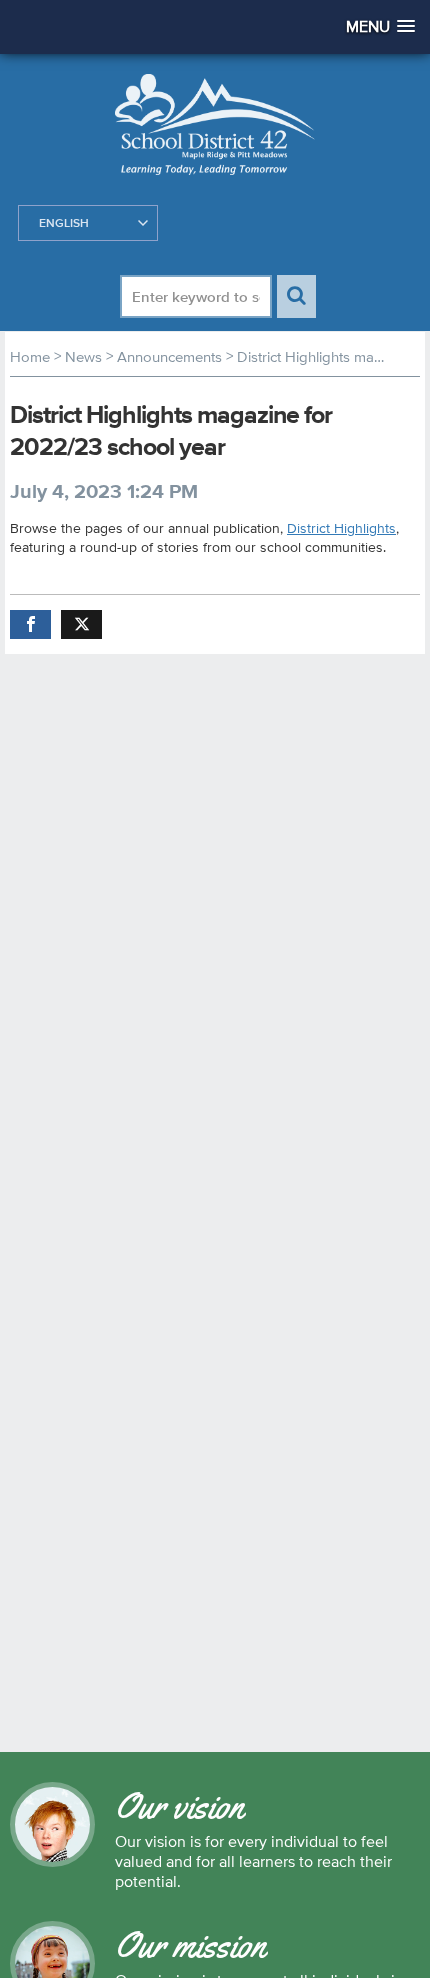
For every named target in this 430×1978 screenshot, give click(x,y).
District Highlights (341, 528)
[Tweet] (81, 624)
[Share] (30, 624)
